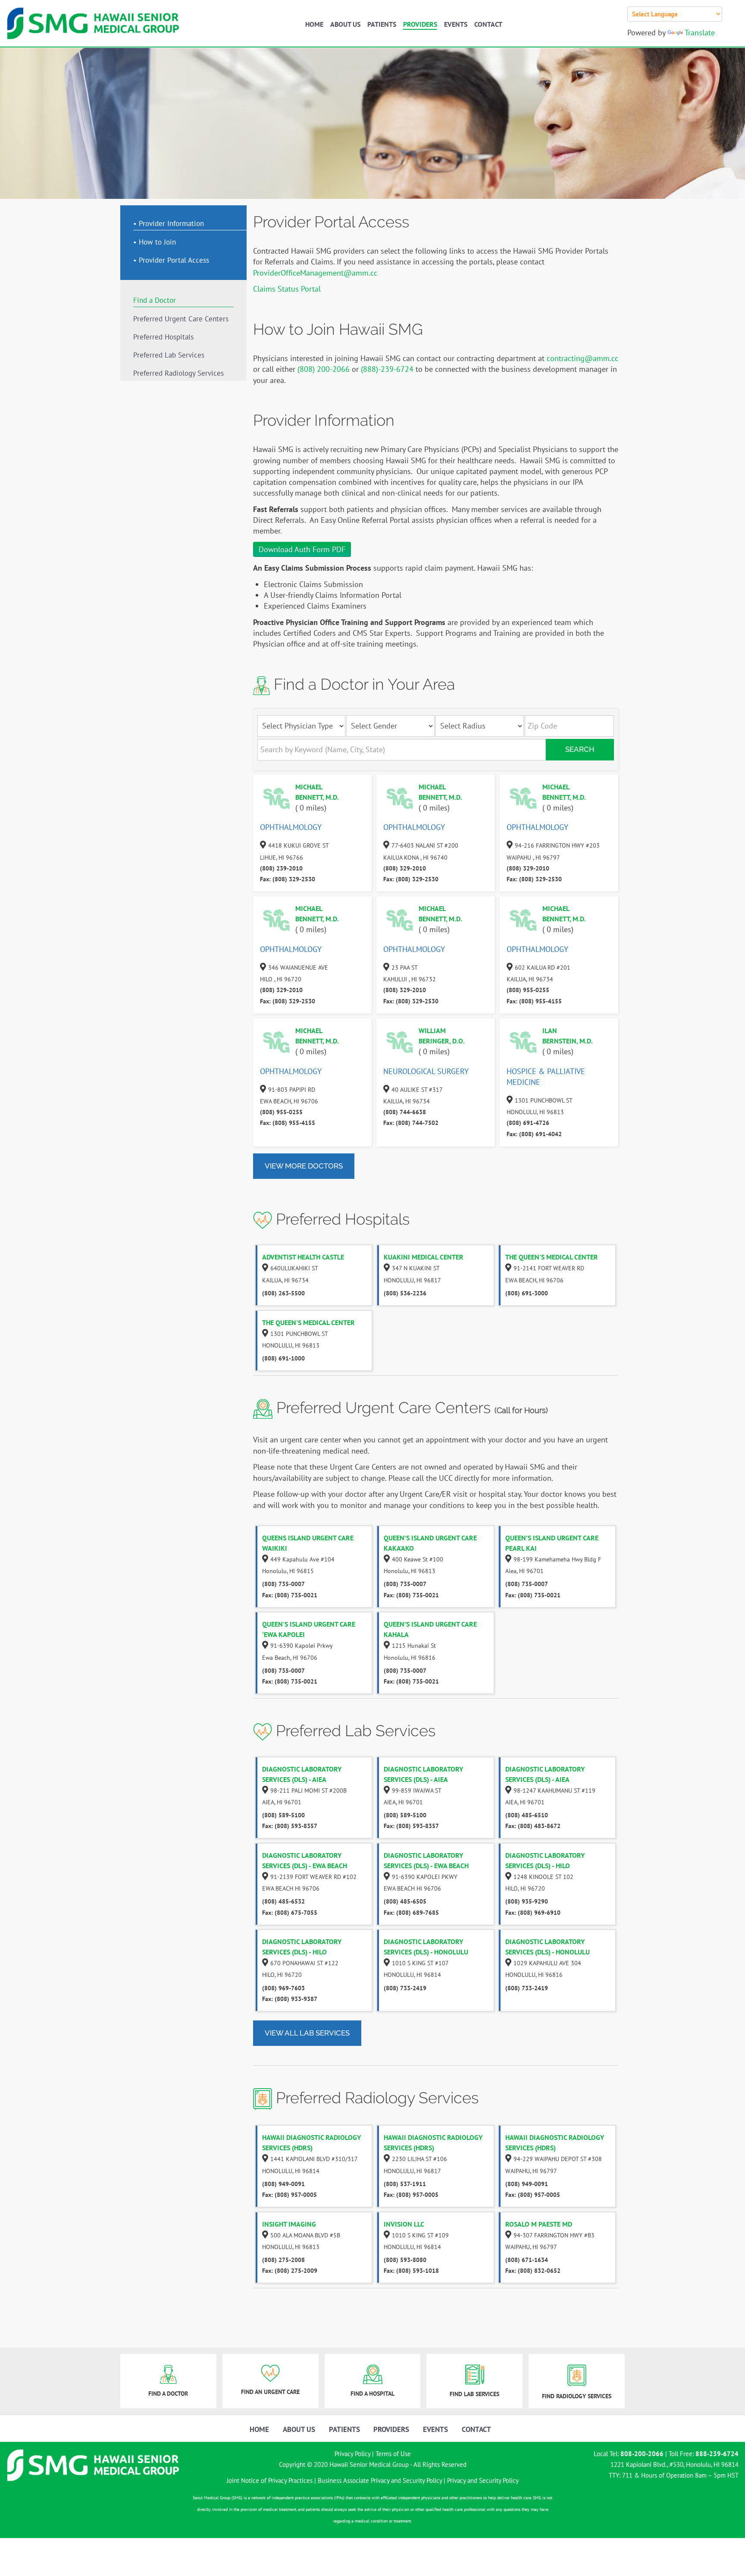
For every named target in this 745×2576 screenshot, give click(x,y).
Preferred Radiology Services (178, 374)
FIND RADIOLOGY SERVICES (577, 2396)
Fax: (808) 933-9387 (290, 1999)
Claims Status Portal (287, 289)
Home (314, 24)
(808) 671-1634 (527, 2260)
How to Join (157, 242)
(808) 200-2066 (324, 369)
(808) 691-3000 (527, 1293)
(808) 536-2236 (405, 1293)
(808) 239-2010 (281, 868)
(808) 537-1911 (405, 2184)
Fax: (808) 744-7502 (411, 1123)
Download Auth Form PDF (302, 549)
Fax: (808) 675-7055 (290, 1913)
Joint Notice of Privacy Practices (270, 2480)
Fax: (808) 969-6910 (533, 1913)
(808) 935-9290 (527, 1901)
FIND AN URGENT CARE (270, 2392)
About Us (345, 24)
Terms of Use (393, 2454)
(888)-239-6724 (387, 369)
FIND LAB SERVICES (474, 2394)
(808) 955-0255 (528, 990)
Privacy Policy (352, 2454)
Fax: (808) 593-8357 (290, 1826)
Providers (420, 24)
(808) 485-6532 (283, 1901)
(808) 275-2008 (283, 2260)
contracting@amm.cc (582, 358)
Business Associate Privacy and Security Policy (380, 2480)
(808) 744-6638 (405, 1112)
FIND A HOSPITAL (372, 2394)
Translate (700, 33)
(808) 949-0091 (283, 2184)
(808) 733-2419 (405, 1988)
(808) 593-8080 (405, 2260)
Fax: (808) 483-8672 (533, 1826)
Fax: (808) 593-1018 (411, 2271)
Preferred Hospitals (163, 337)
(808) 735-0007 (283, 1584)
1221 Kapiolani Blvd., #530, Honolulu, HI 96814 (675, 2464)
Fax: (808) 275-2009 (290, 2271)
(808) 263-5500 (283, 1293)
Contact (488, 24)
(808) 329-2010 (405, 868)
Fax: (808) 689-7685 (411, 1913)
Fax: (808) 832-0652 (533, 2271)
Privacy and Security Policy (483, 2480)
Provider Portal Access (174, 261)
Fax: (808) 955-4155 (534, 1001)
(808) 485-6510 (527, 1815)
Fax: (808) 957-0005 (290, 2195)
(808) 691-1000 (283, 1358)
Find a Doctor (155, 300)
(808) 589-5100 (283, 1815)
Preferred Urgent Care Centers (181, 319)
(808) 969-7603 (283, 1988)
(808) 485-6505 (405, 1901)
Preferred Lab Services (169, 355)
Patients (382, 24)
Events (456, 24)
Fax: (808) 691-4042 (534, 1134)
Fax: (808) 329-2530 (288, 879)
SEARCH (580, 749)
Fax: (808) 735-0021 (290, 1595)
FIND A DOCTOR (168, 2394)
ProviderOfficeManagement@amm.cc (315, 273)
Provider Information (171, 223)
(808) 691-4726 (528, 1123)
